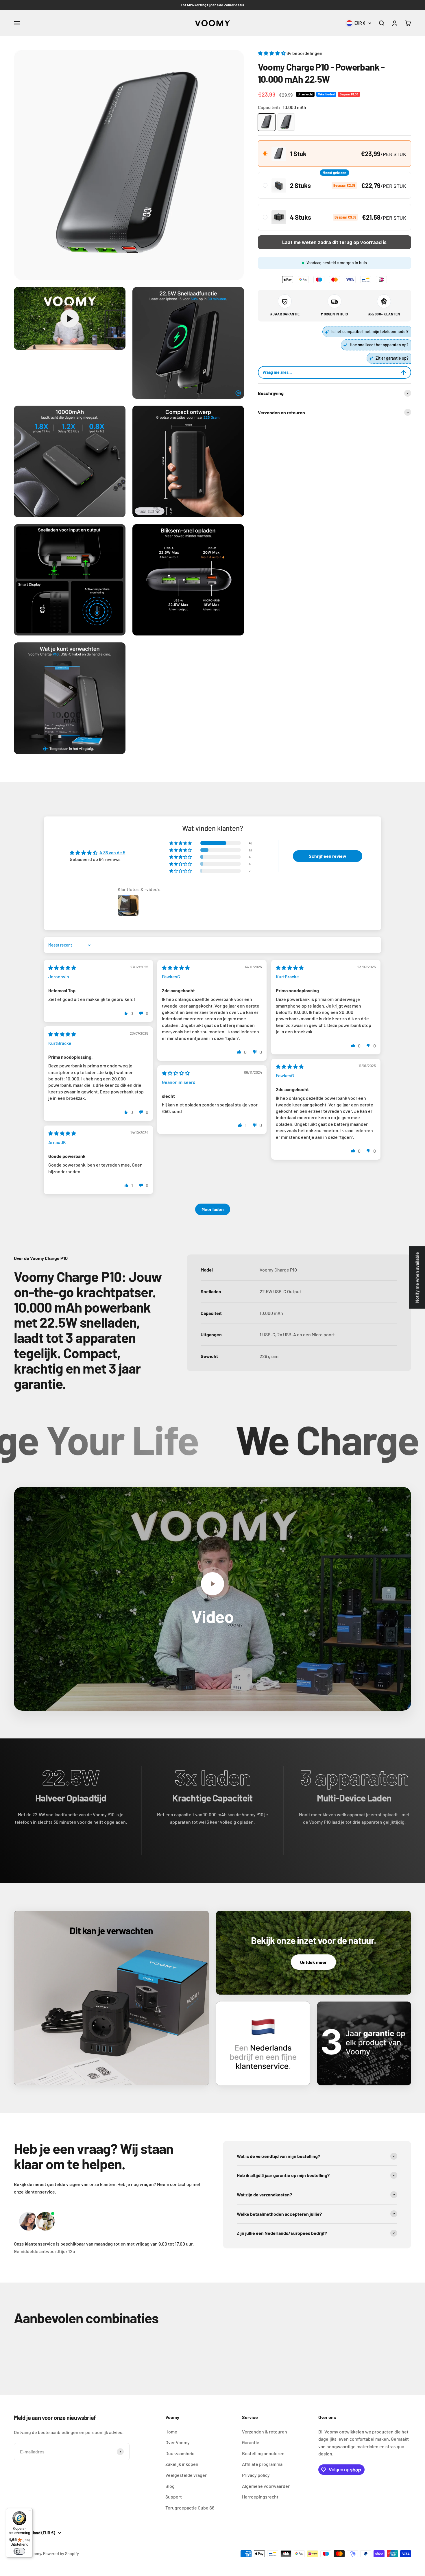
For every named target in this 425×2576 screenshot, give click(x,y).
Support (174, 2497)
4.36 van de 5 (112, 852)
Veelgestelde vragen (186, 2475)
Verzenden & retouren (265, 2432)
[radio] (335, 154)
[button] (272, 53)
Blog (170, 2486)
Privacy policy (256, 2475)
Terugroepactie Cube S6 (190, 2508)
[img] (62, 968)
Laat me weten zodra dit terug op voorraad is (334, 243)
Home (171, 2432)
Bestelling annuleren (263, 2453)
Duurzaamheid (180, 2453)
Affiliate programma (262, 2464)
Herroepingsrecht (260, 2497)
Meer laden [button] (213, 1209)
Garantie (251, 2442)
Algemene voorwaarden (266, 2486)
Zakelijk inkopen (182, 2464)
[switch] (19, 2551)
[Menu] (29, 2512)
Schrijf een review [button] (328, 856)
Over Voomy (178, 2442)
